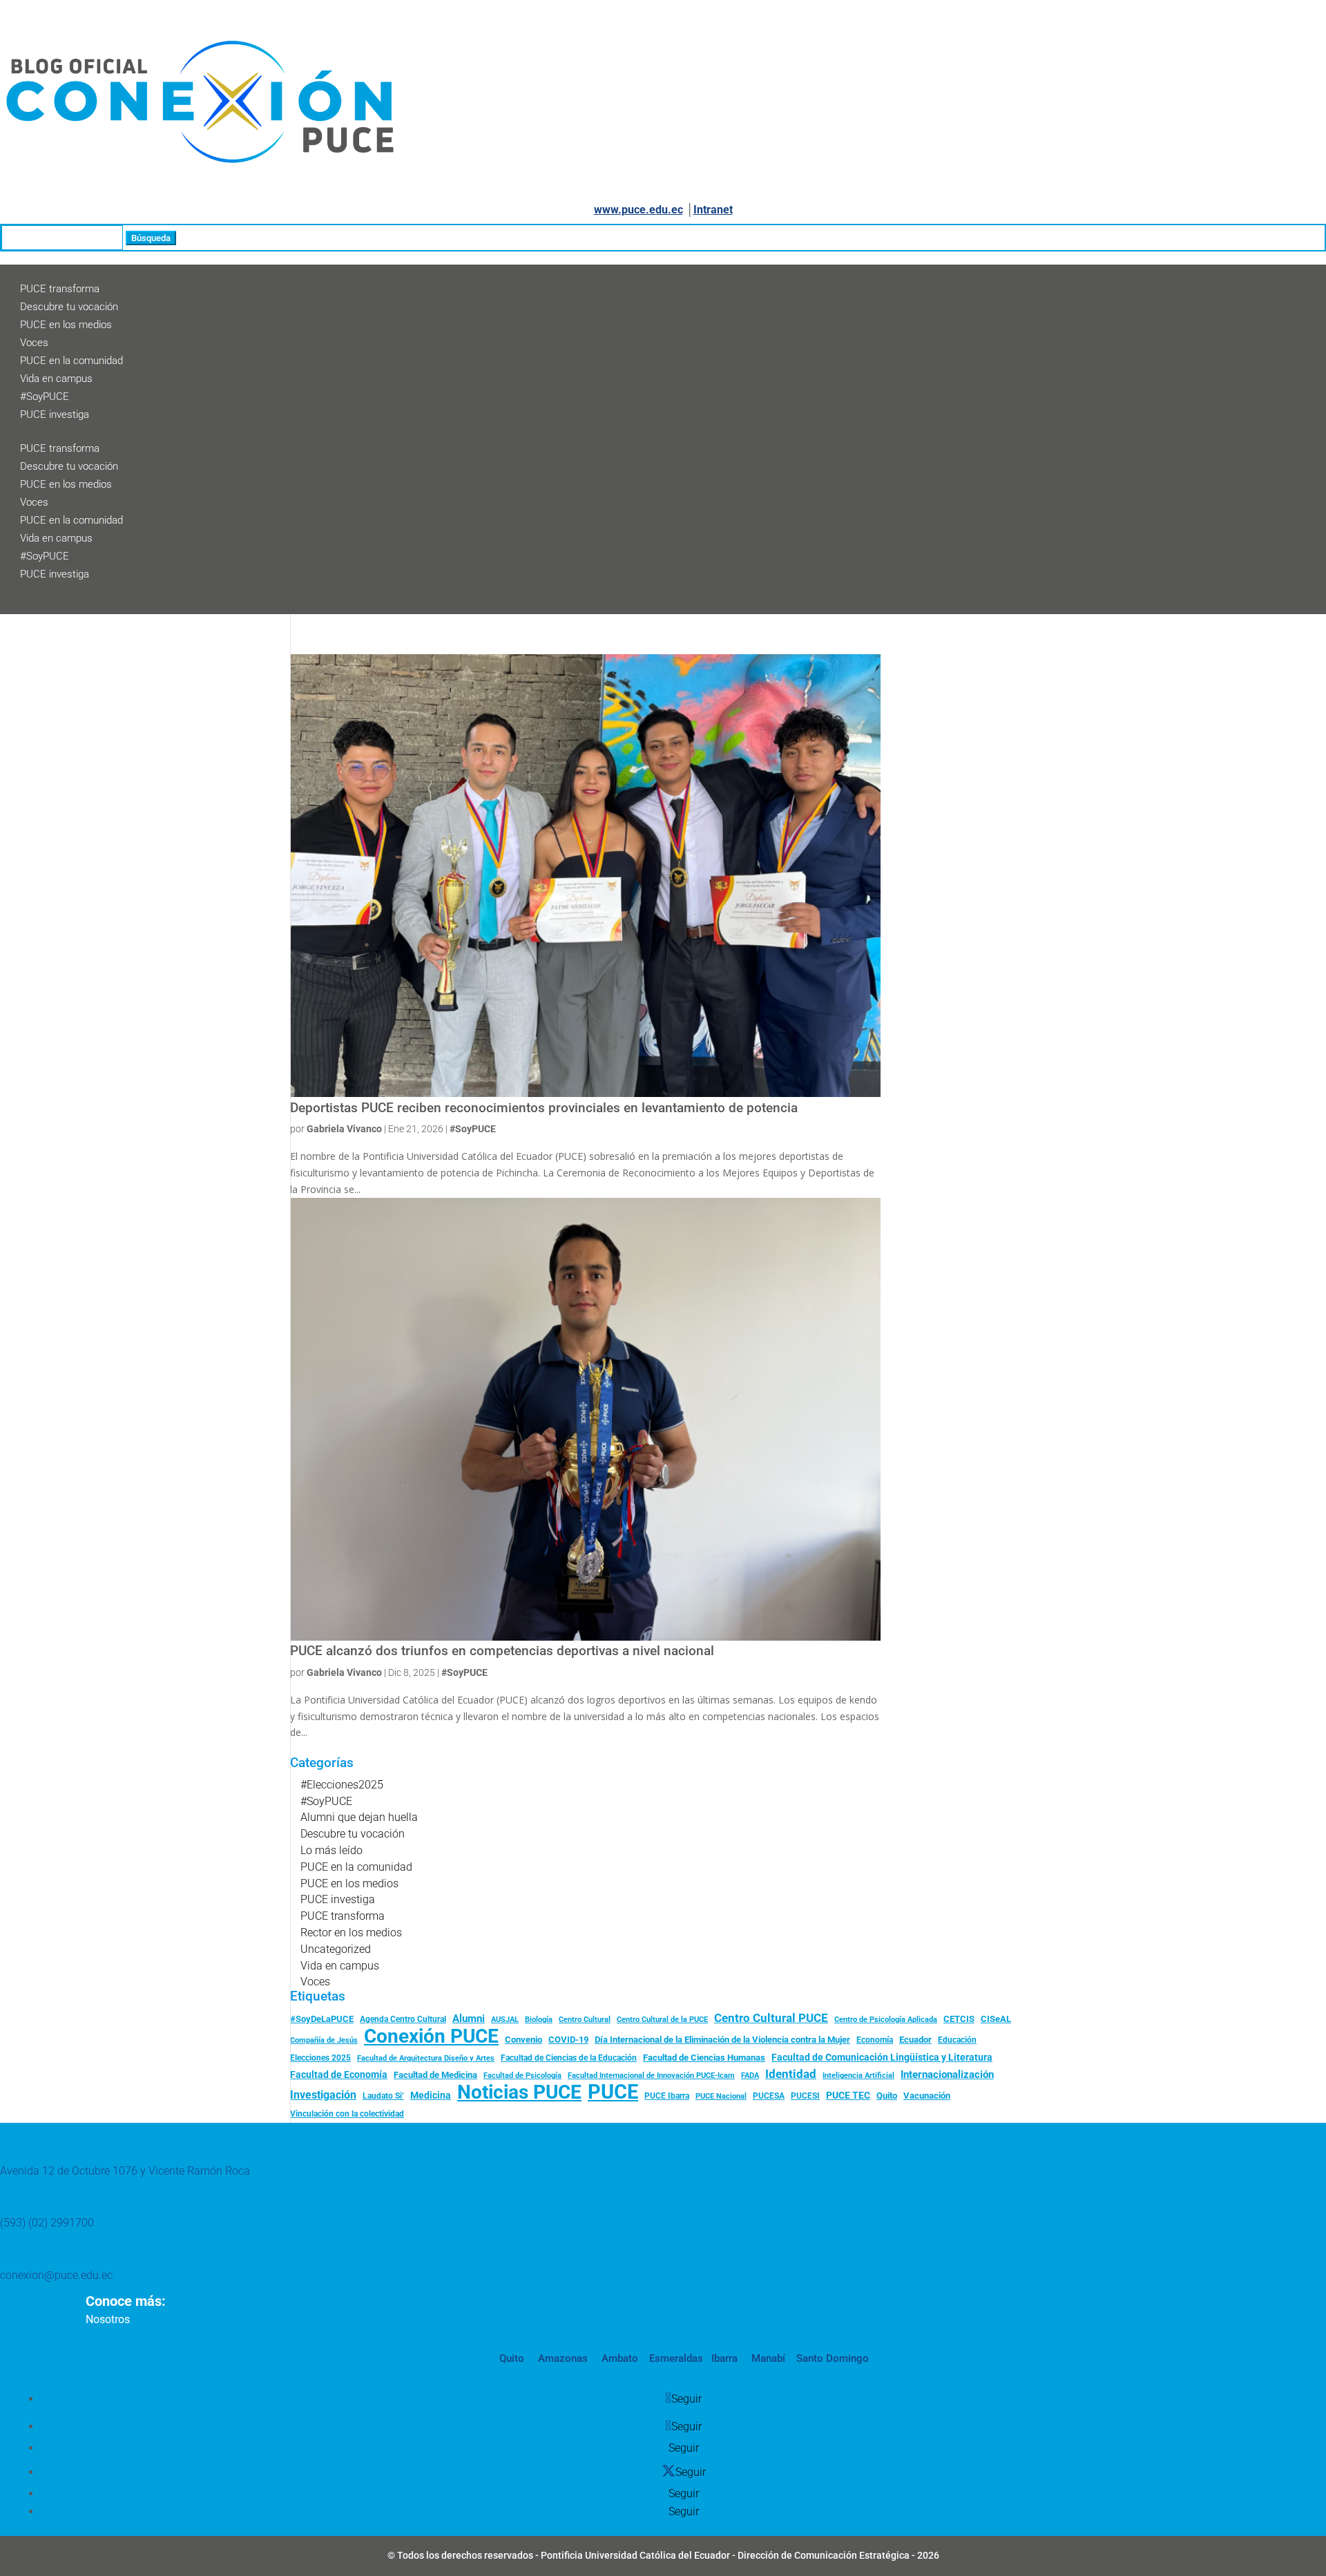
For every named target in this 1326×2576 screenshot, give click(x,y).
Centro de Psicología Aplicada (886, 2020)
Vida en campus (56, 379)
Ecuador (915, 2040)
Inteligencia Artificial (858, 2076)
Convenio (523, 2040)
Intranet (713, 210)
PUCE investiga (55, 414)
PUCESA (769, 2096)
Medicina (431, 2095)
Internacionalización (947, 2075)
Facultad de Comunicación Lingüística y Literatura (882, 2058)
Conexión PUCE (431, 2036)
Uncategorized (336, 1949)
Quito (887, 2096)
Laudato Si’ (383, 2096)
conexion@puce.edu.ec (56, 2275)
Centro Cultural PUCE (771, 2018)
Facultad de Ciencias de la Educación (569, 2058)
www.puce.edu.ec (638, 210)
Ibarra (723, 2358)
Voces (34, 343)
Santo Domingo (833, 2358)
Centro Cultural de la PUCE (662, 2020)
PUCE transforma (60, 289)
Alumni (469, 2019)
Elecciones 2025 (320, 2058)
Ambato (618, 2358)
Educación (957, 2040)
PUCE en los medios (66, 325)
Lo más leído (331, 1850)
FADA (750, 2075)
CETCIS (959, 2019)
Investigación (323, 2095)
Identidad (791, 2074)
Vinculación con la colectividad (347, 2114)
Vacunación (927, 2096)
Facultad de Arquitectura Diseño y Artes (426, 2058)
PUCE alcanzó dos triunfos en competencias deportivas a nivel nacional (504, 1651)
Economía (875, 2040)
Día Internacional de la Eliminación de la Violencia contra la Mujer (722, 2040)
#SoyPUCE (45, 397)
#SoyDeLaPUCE (322, 2019)
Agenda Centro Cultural (403, 2019)
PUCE (613, 2092)
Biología (539, 2020)
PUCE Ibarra (667, 2096)
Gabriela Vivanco (344, 1129)
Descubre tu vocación (69, 307)
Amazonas (561, 2358)
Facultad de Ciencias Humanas (704, 2058)
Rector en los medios (351, 1933)
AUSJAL (505, 2020)
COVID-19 (568, 2040)
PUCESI (805, 2096)
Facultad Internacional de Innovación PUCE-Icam (651, 2076)
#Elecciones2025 (342, 1785)
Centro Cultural (585, 2020)
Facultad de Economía (339, 2074)
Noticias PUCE (519, 2092)
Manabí (767, 2358)
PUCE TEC (848, 2095)
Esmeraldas (676, 2358)
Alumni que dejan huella (359, 1817)
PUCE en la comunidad (71, 361)
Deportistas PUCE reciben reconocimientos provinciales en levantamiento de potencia (544, 1108)
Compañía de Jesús (324, 2040)
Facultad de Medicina (435, 2075)
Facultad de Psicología (522, 2075)
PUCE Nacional (721, 2096)
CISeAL (996, 2019)
